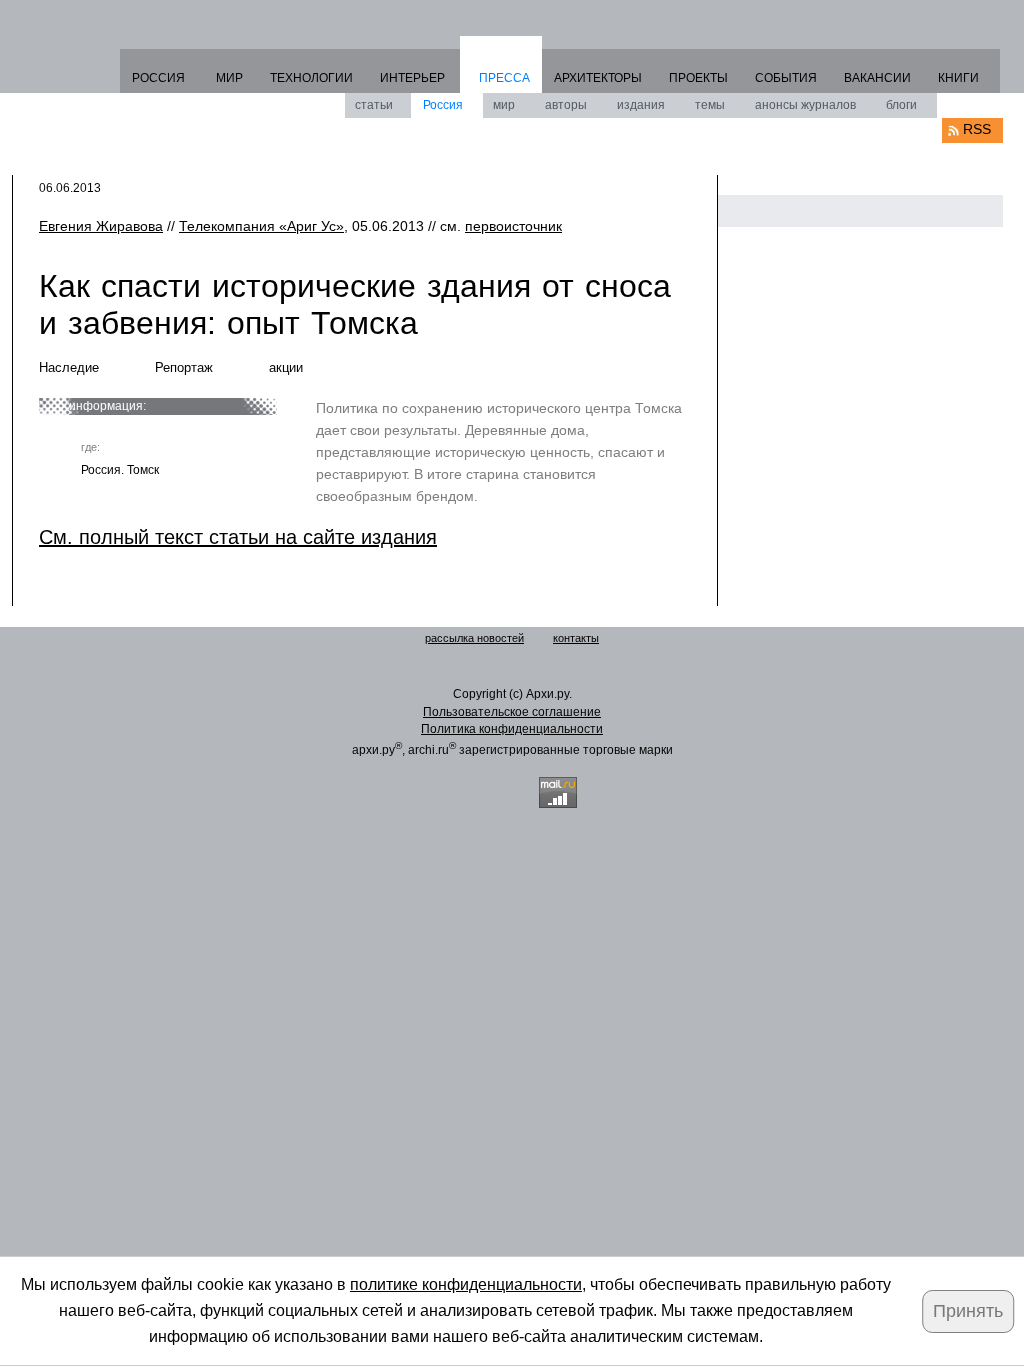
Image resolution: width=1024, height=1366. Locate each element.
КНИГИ (958, 78)
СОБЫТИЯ (786, 78)
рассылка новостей (474, 638)
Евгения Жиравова (101, 226)
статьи (374, 105)
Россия (443, 105)
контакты (576, 638)
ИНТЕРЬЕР (412, 78)
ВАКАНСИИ (877, 78)
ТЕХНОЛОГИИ (311, 78)
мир (504, 105)
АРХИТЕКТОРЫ (598, 78)
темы (710, 105)
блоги (901, 105)
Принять (968, 1311)
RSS (977, 129)
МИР (229, 78)
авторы (566, 105)
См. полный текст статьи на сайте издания (238, 537)
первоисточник (513, 226)
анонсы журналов (805, 105)
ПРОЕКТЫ (698, 78)
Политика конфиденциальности (512, 729)
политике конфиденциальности (466, 1284)
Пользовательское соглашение (512, 712)
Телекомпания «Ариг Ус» (261, 226)
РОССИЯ (158, 78)
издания (641, 105)
